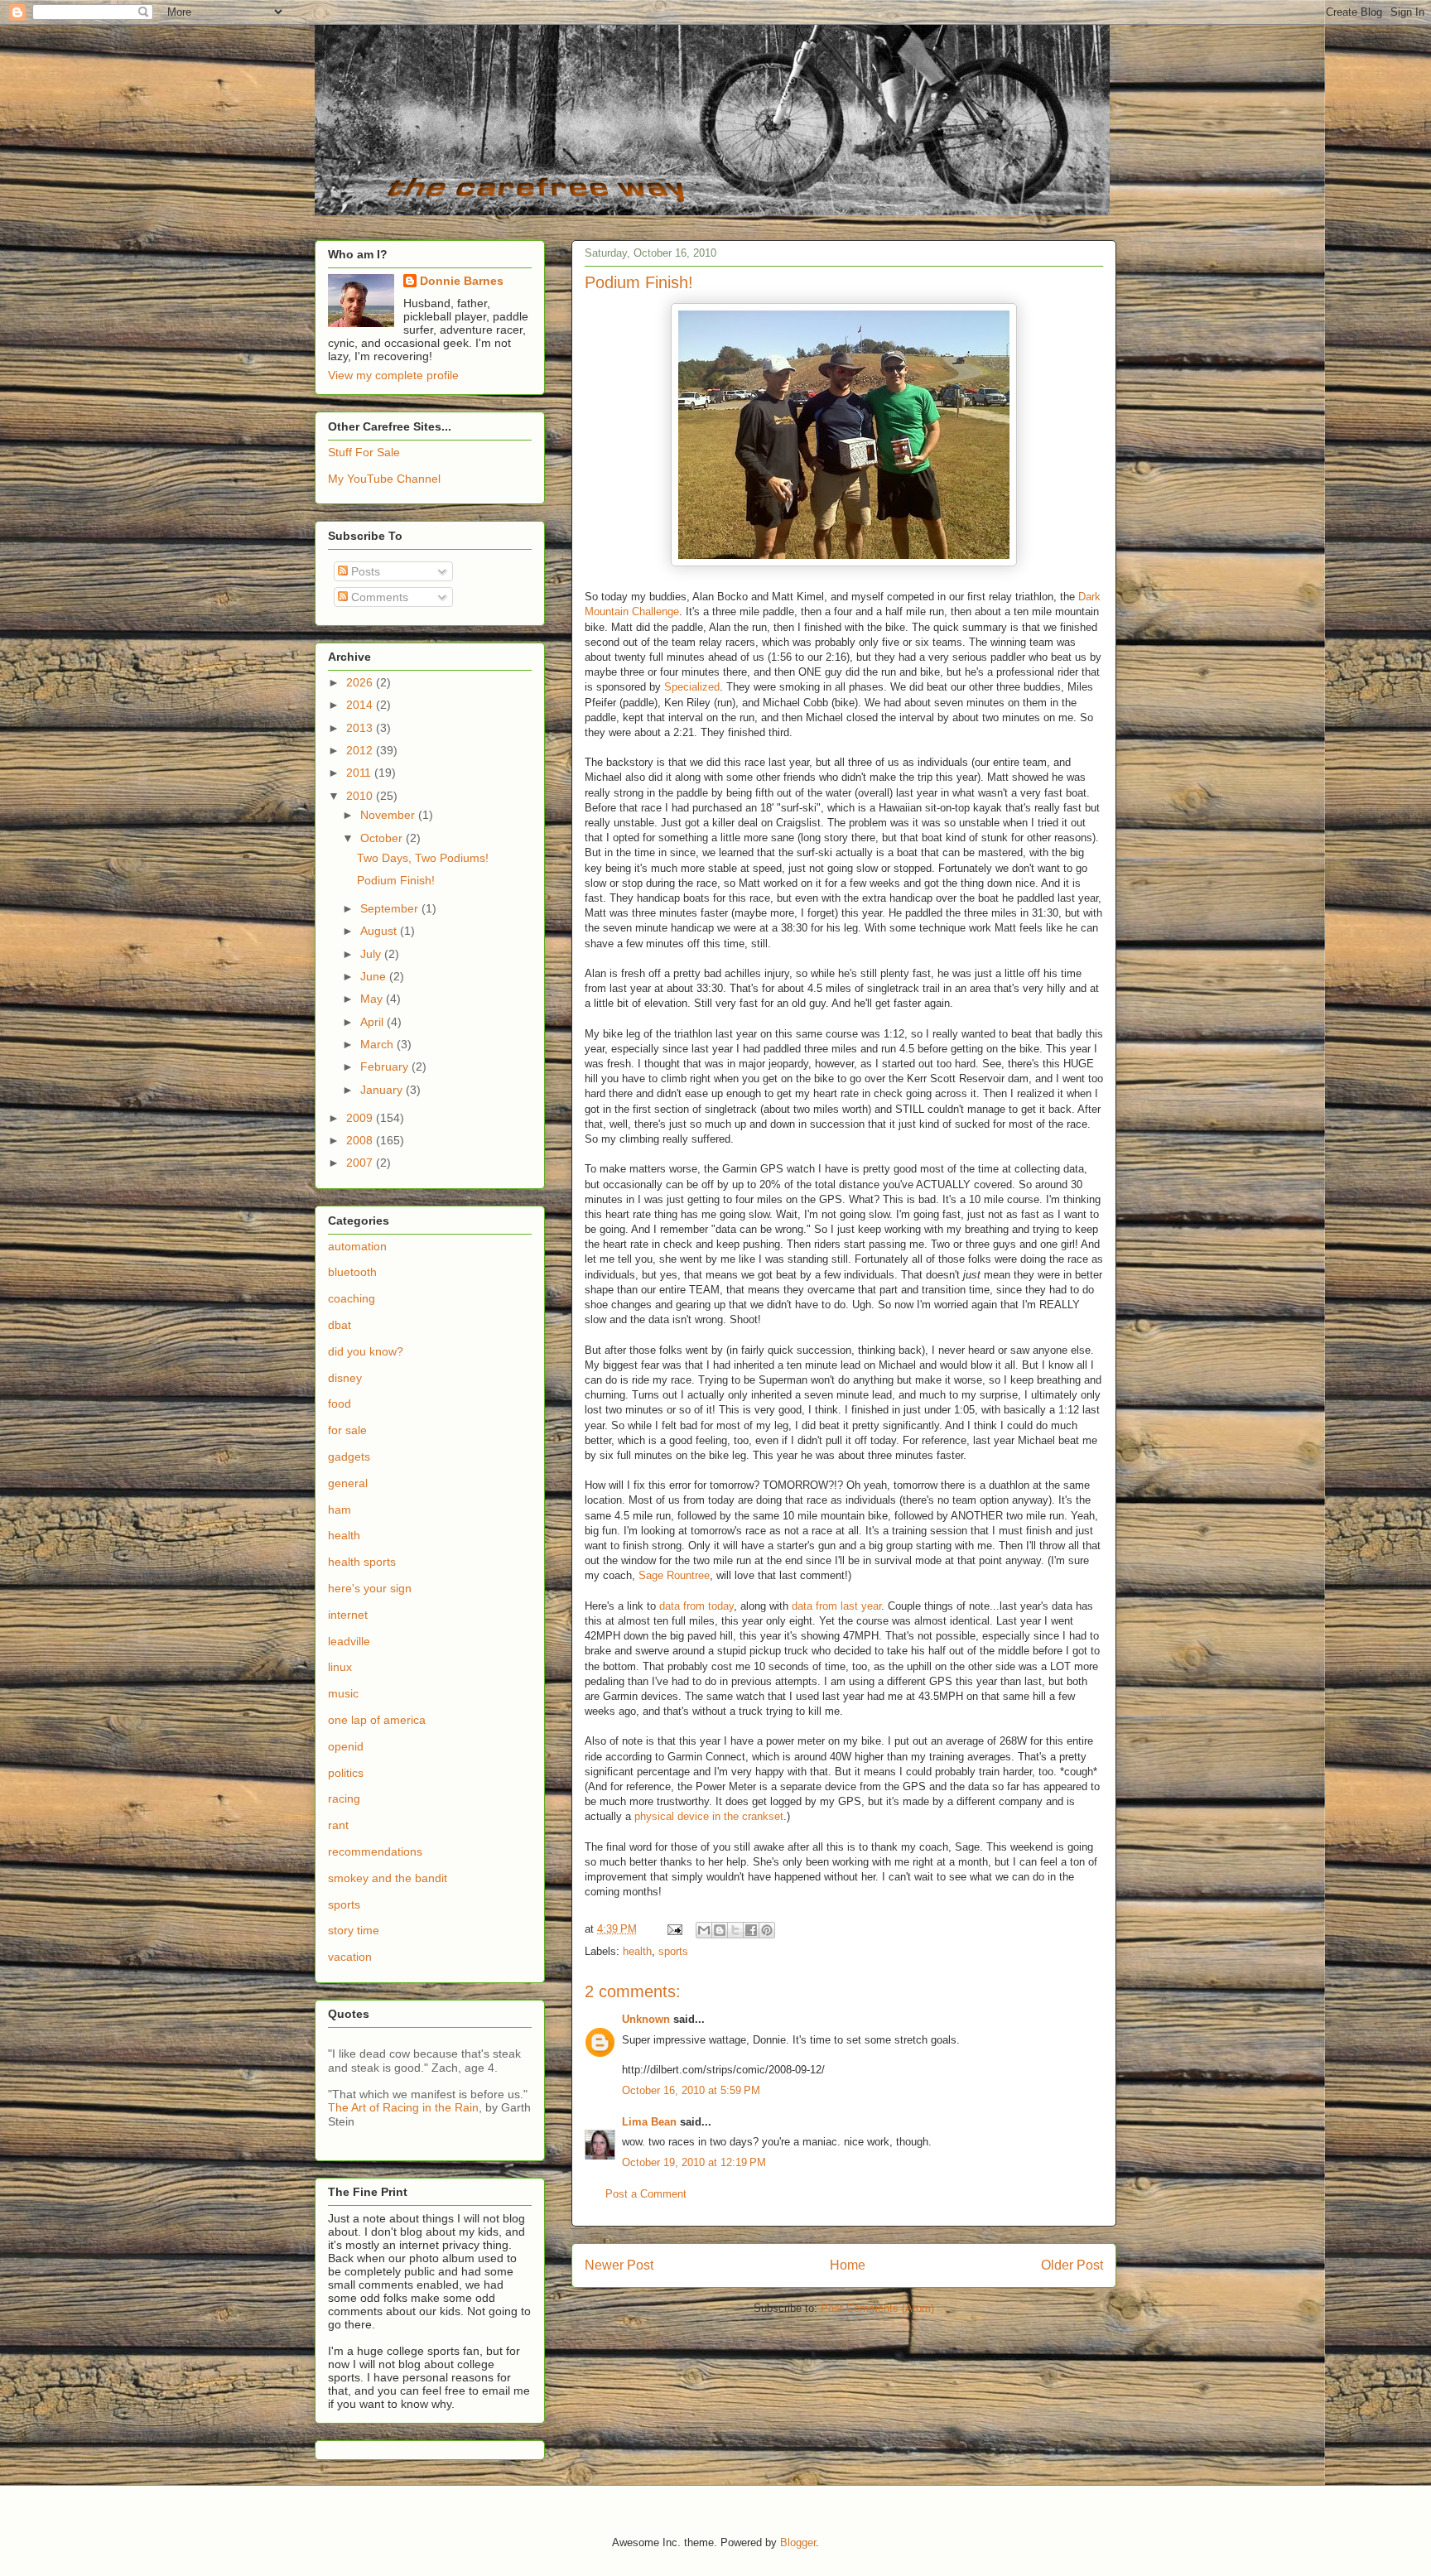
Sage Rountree (674, 1575)
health (637, 1951)
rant (338, 1825)
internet (348, 1615)
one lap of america (377, 1720)
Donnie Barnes (462, 281)
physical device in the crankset (709, 1816)
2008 (361, 1140)
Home (848, 2265)
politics (346, 1773)
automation (357, 1246)
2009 (361, 1118)
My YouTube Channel (384, 479)
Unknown (646, 2019)
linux (340, 1667)
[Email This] (704, 1930)
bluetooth (352, 1272)
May (373, 999)
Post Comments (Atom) (877, 2308)
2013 (361, 728)
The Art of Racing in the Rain (403, 2107)
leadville (349, 1641)
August (380, 931)
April (373, 1022)
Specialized (692, 687)
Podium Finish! (396, 880)
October (383, 838)
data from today (696, 1606)
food (340, 1404)
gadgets (349, 1457)
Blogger (798, 2542)
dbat (340, 1325)
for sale (347, 1430)
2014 (361, 705)
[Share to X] (735, 1930)
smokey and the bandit (388, 1878)
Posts (364, 571)
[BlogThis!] (720, 1930)
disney (345, 1378)
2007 (361, 1163)
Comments (378, 597)
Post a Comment (646, 2194)
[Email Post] (674, 1929)
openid (346, 1746)
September (391, 908)
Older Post (1072, 2265)
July (372, 954)
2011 (360, 773)
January (383, 1090)
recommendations (375, 1851)
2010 (361, 796)
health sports (362, 1562)
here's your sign (370, 1588)
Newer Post (619, 2265)
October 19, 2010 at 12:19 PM (694, 2162)
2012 (361, 750)
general (348, 1483)
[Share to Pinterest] (767, 1930)
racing (344, 1798)
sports (673, 1951)
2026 (361, 682)
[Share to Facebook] (751, 1930)
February (386, 1067)
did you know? (366, 1351)
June (375, 976)
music (343, 1693)
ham (340, 1509)
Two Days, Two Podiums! (423, 858)
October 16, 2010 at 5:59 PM (691, 2090)
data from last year (836, 1606)
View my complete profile (393, 375)
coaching (352, 1298)
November (389, 815)
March (378, 1044)
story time (354, 1930)
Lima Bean (649, 2122)
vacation (350, 1957)
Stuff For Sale (364, 452)
